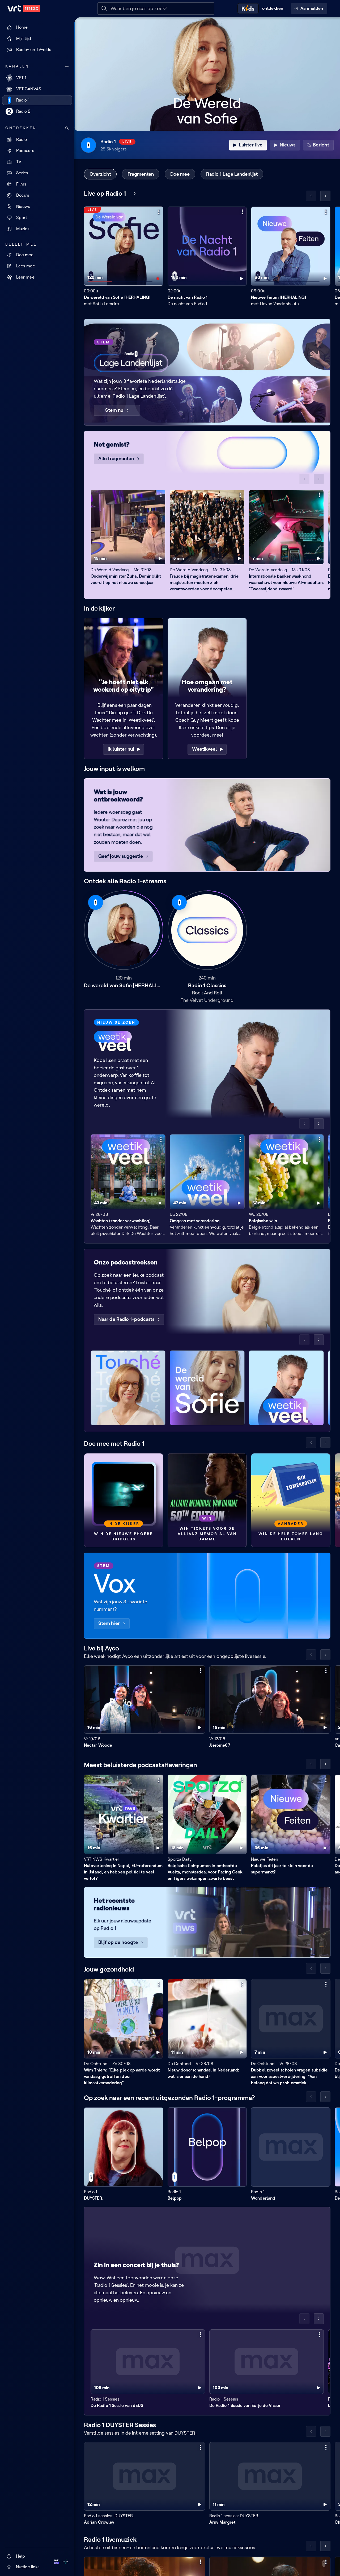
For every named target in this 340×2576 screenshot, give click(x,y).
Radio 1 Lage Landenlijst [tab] (232, 174)
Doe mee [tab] (180, 174)
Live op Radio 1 (105, 193)
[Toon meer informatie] (159, 212)
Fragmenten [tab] (141, 174)
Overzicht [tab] (100, 174)
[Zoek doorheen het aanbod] (67, 128)
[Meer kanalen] (67, 66)
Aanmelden (312, 8)
